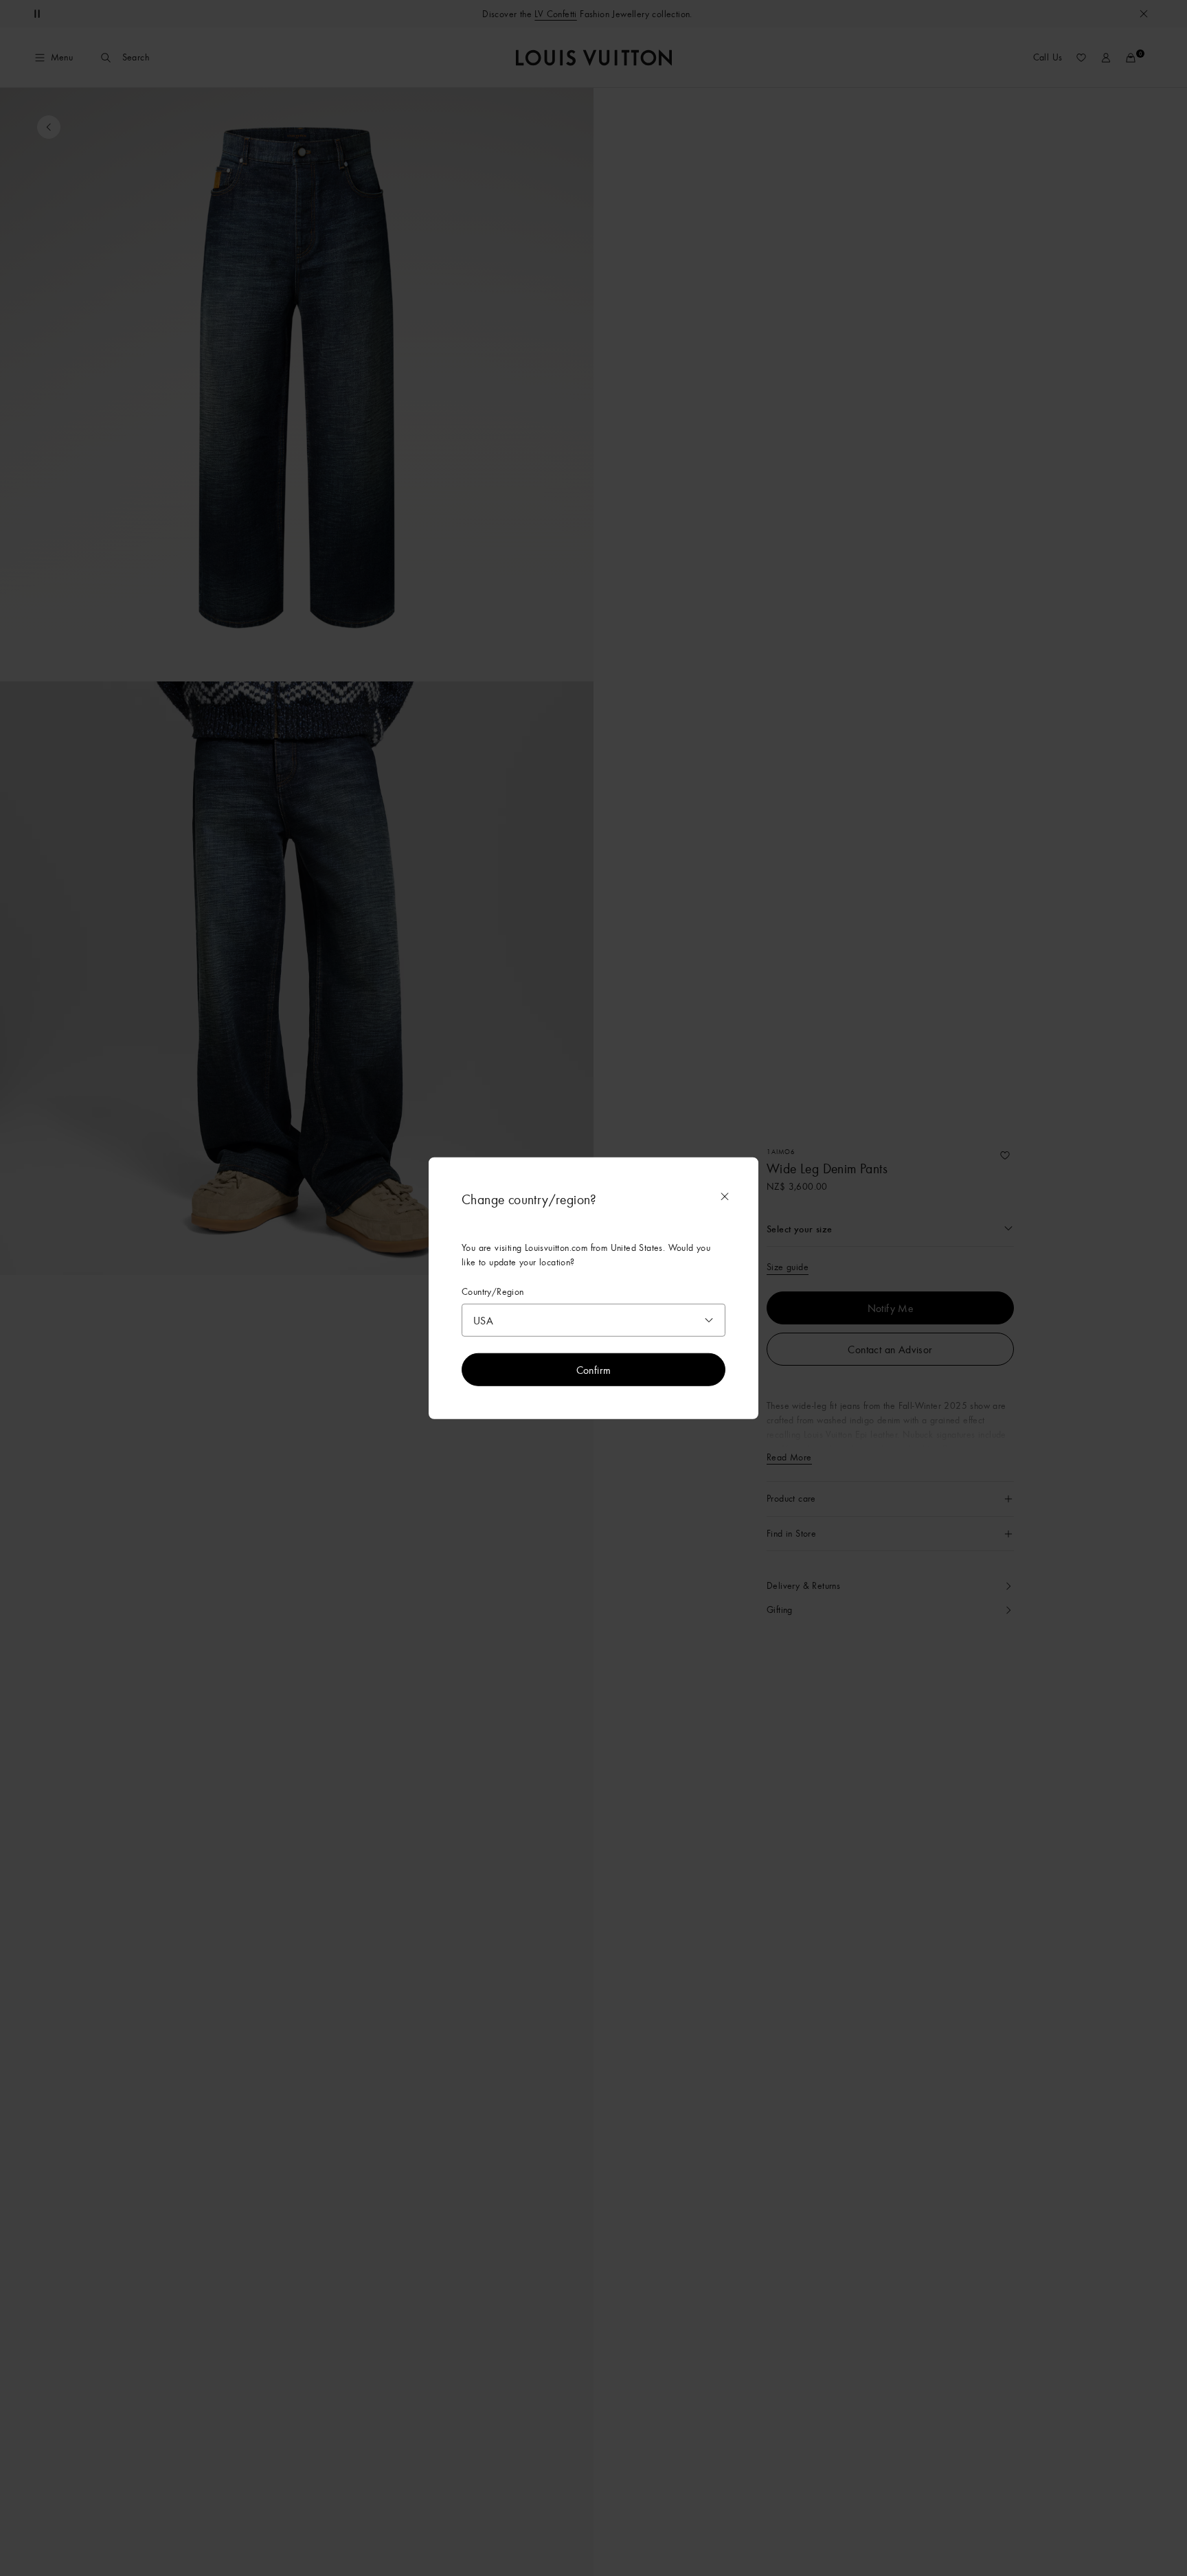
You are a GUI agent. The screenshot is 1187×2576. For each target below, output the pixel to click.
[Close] (725, 1197)
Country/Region (493, 1292)
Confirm (594, 1369)
